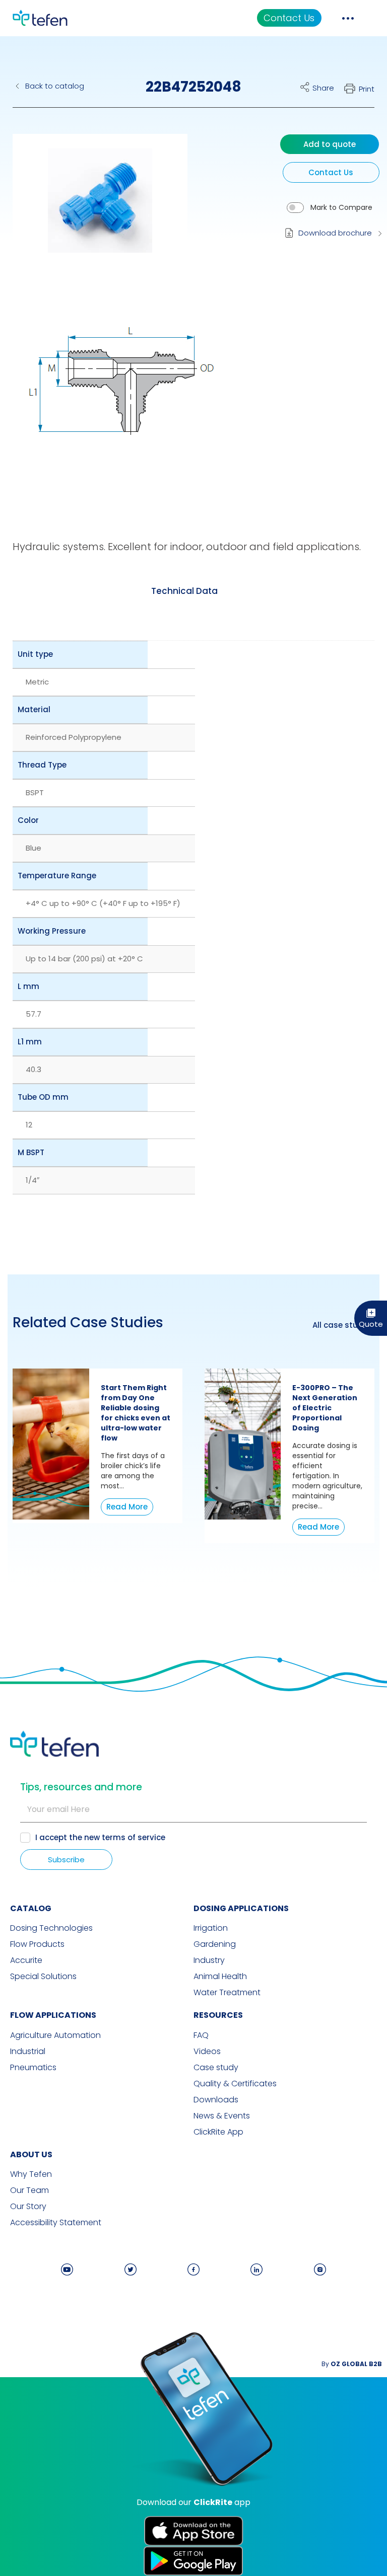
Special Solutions (43, 1977)
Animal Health (220, 1977)
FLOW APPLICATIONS (53, 2015)
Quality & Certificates (235, 2084)
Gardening (215, 1944)
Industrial (28, 2052)
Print (367, 89)
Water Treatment (227, 1993)
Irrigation (211, 1928)
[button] (92, 208)
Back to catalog (55, 86)
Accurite (26, 1960)
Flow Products (37, 1944)
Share (323, 88)
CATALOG (31, 1908)
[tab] (184, 591)
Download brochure (335, 233)
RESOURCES (218, 2015)
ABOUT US (31, 2154)
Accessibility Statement (56, 2223)
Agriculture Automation (55, 2035)
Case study (216, 2068)
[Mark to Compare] (295, 208)
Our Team (29, 2190)
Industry (209, 1960)
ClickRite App (218, 2132)
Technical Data (184, 591)
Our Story (28, 2207)
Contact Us (289, 18)
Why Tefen (31, 2174)
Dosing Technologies (51, 1928)
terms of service (134, 1837)
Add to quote (330, 144)
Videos (207, 2052)
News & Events (222, 2116)
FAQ (201, 2035)
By (352, 2364)
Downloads (216, 2100)
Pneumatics (33, 2068)
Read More (127, 1507)
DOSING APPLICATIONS (241, 1908)
